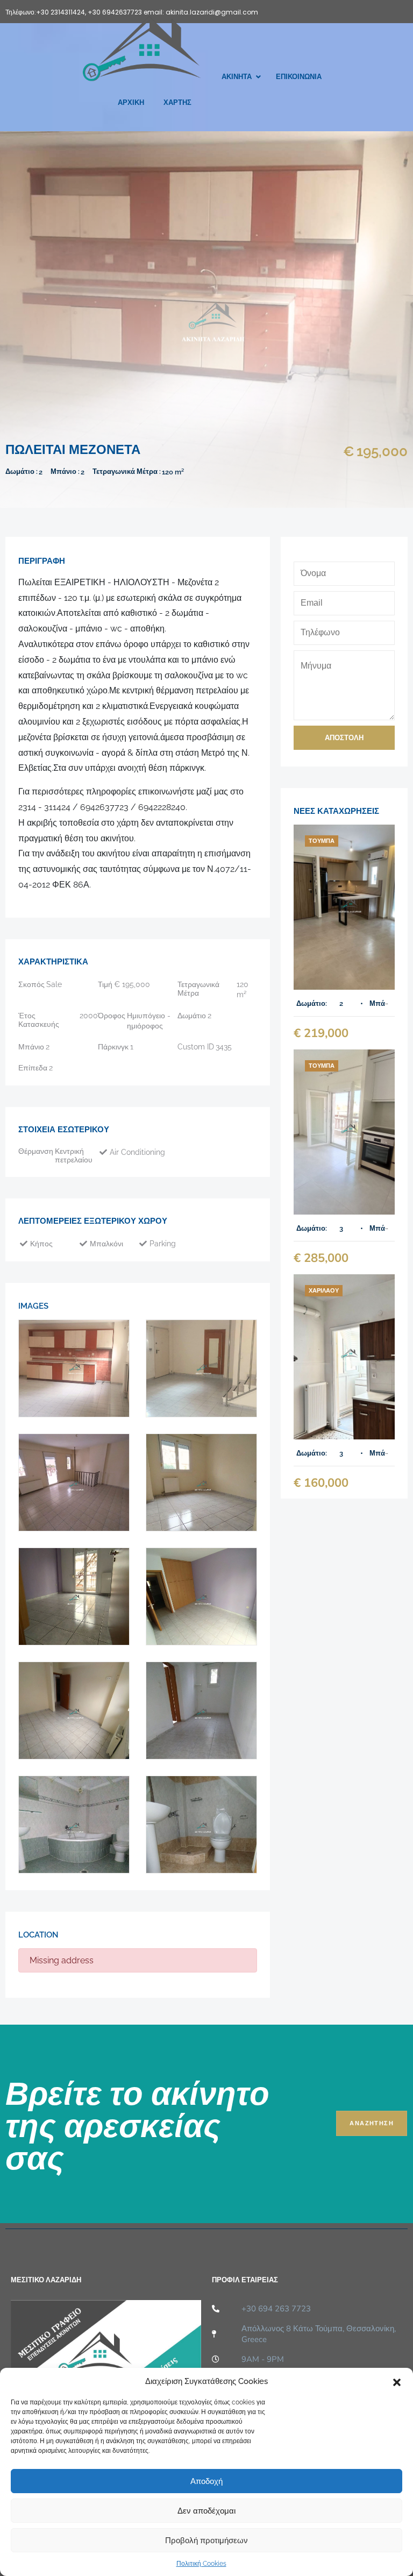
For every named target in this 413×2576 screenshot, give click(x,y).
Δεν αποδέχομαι (206, 2511)
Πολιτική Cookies (201, 2564)
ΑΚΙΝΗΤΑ (237, 77)
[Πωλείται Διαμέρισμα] (344, 907)
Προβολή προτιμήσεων (206, 2540)
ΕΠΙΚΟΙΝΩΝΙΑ (299, 77)
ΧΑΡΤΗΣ (177, 102)
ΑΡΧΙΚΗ (131, 102)
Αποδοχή (206, 2481)
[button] (397, 2381)
